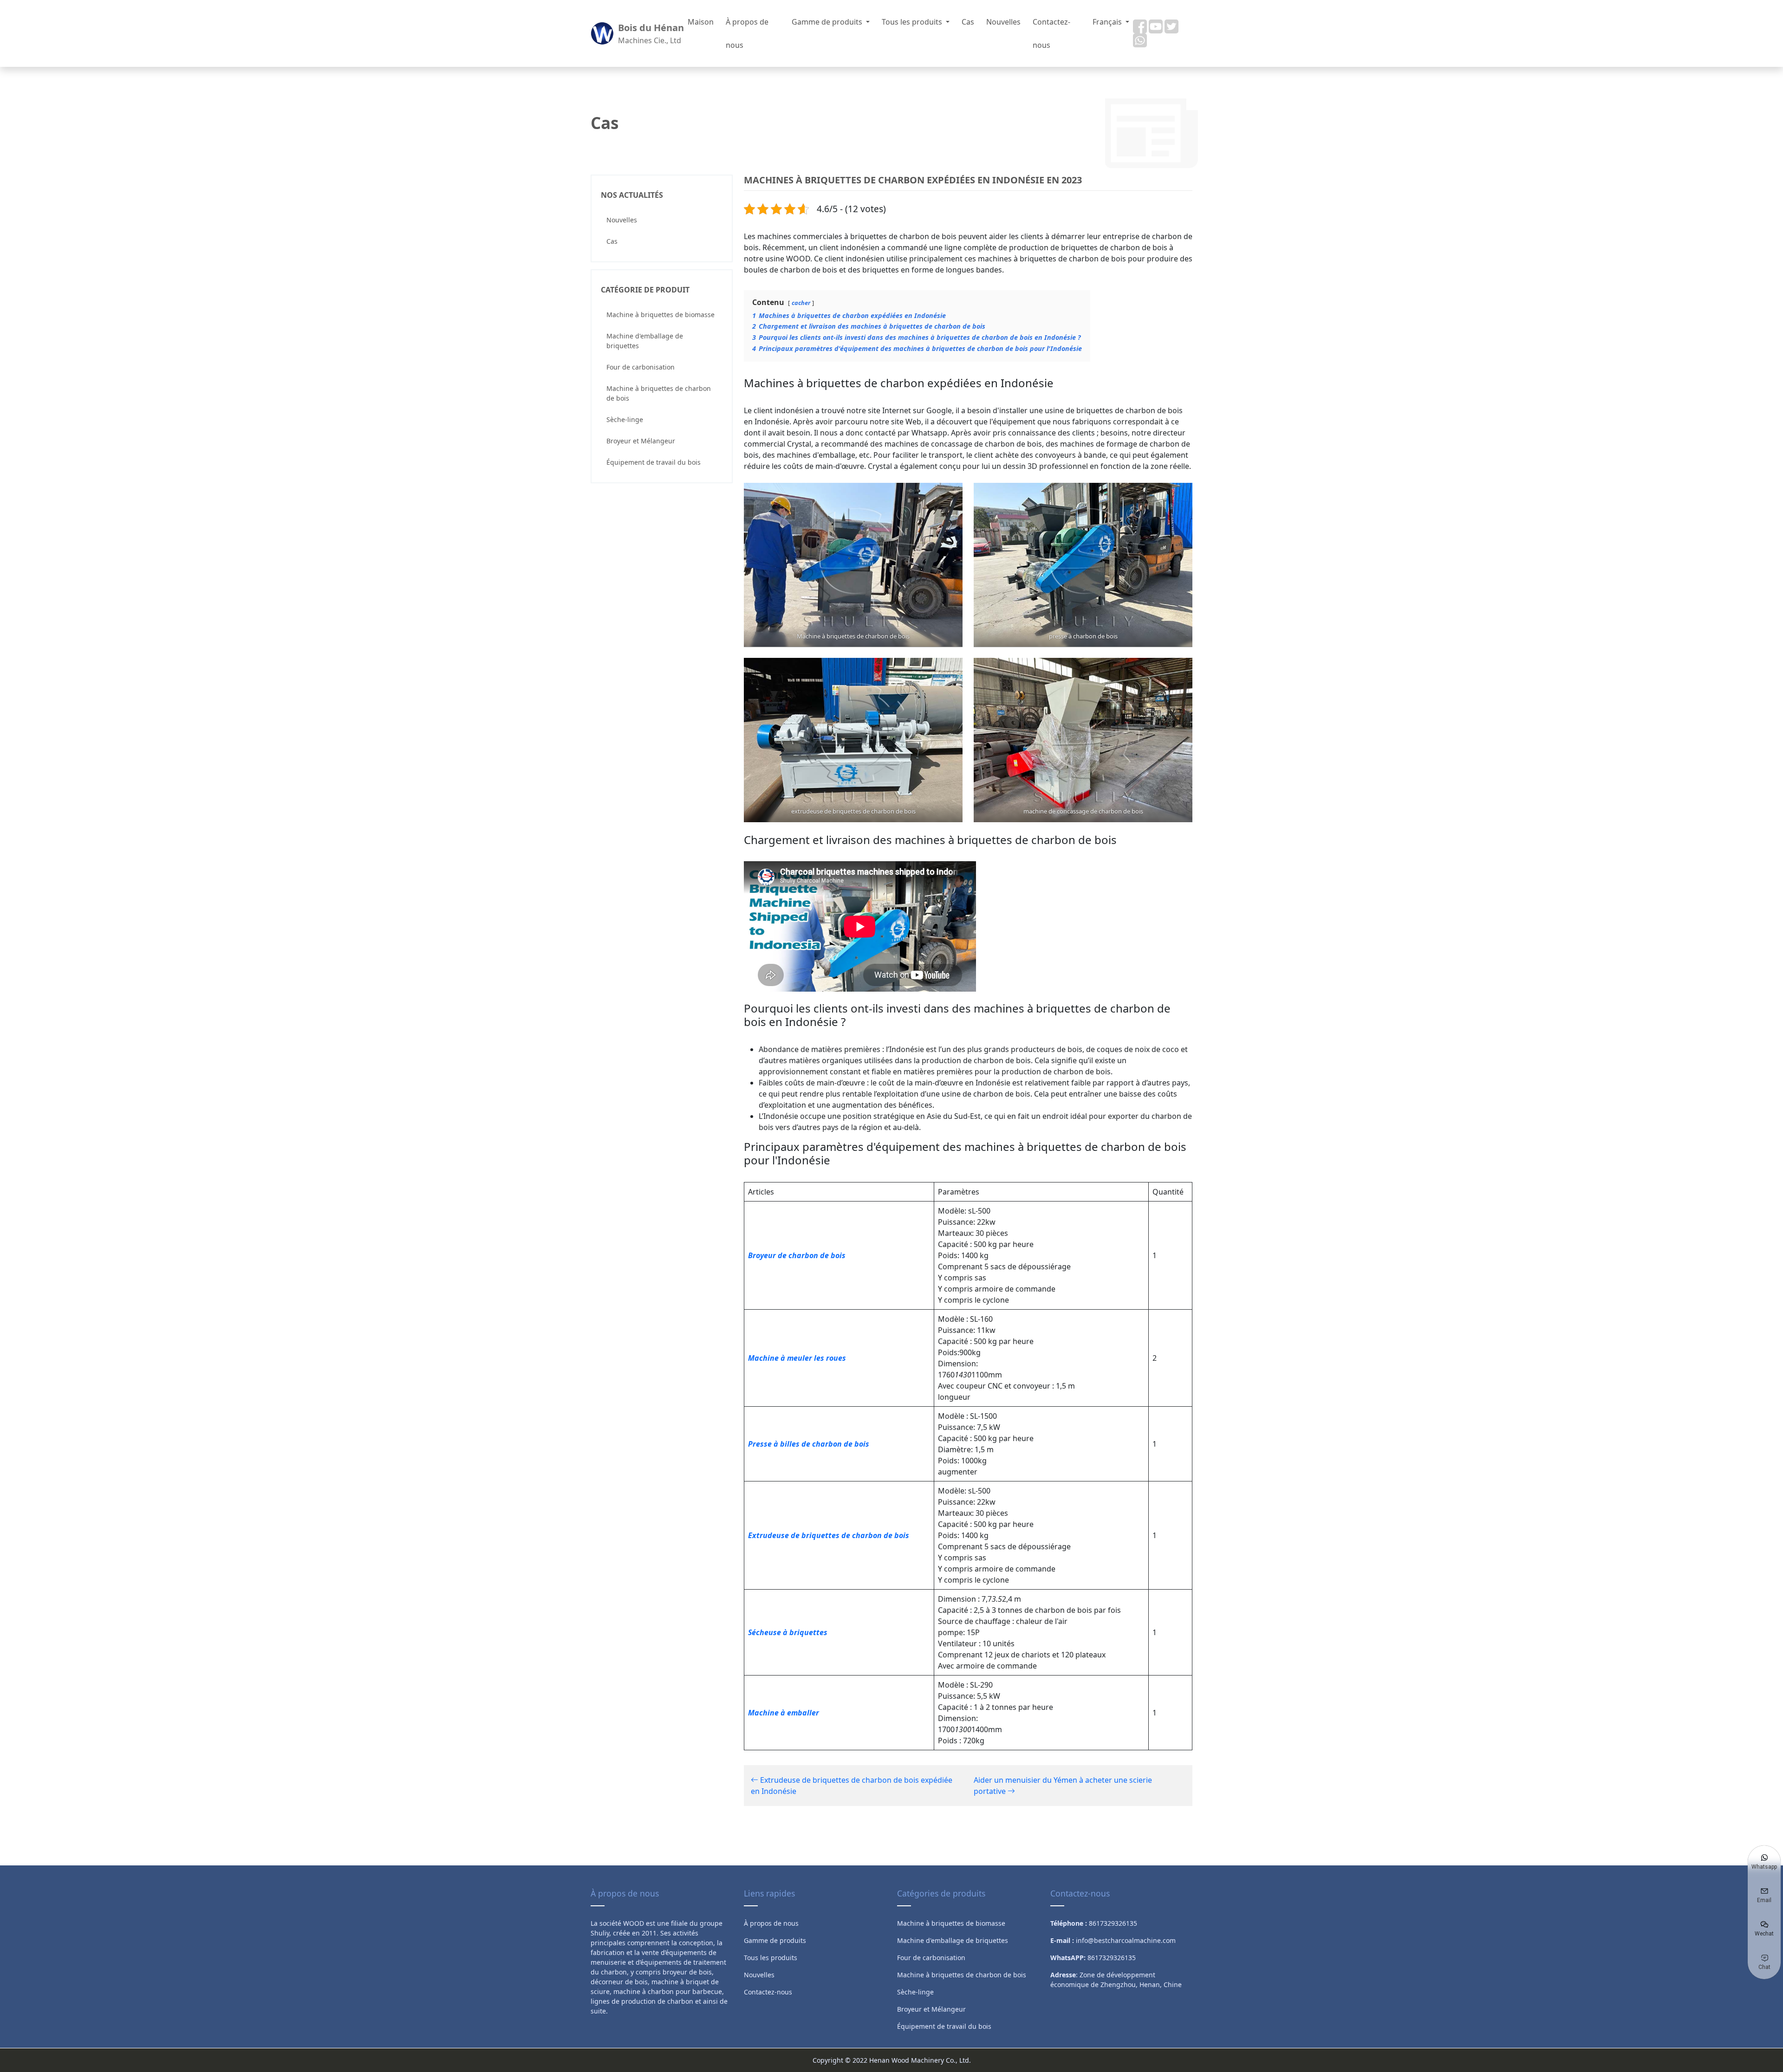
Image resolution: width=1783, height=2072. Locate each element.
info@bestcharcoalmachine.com (1126, 1940)
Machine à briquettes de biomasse (660, 315)
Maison (701, 22)
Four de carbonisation (641, 367)
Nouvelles (1003, 22)
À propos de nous (747, 33)
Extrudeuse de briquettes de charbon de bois (829, 1535)
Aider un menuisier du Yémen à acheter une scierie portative (1063, 1786)
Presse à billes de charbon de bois (809, 1444)
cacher (801, 303)
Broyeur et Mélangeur (641, 441)
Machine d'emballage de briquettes (645, 341)
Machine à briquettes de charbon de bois (659, 393)
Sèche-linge (625, 419)
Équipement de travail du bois (654, 462)
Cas (968, 22)
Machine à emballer (784, 1713)
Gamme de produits (828, 22)
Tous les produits (913, 22)
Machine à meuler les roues (797, 1358)
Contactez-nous (1051, 33)
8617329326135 (1112, 1958)
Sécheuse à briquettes (788, 1632)
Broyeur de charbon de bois (797, 1255)
